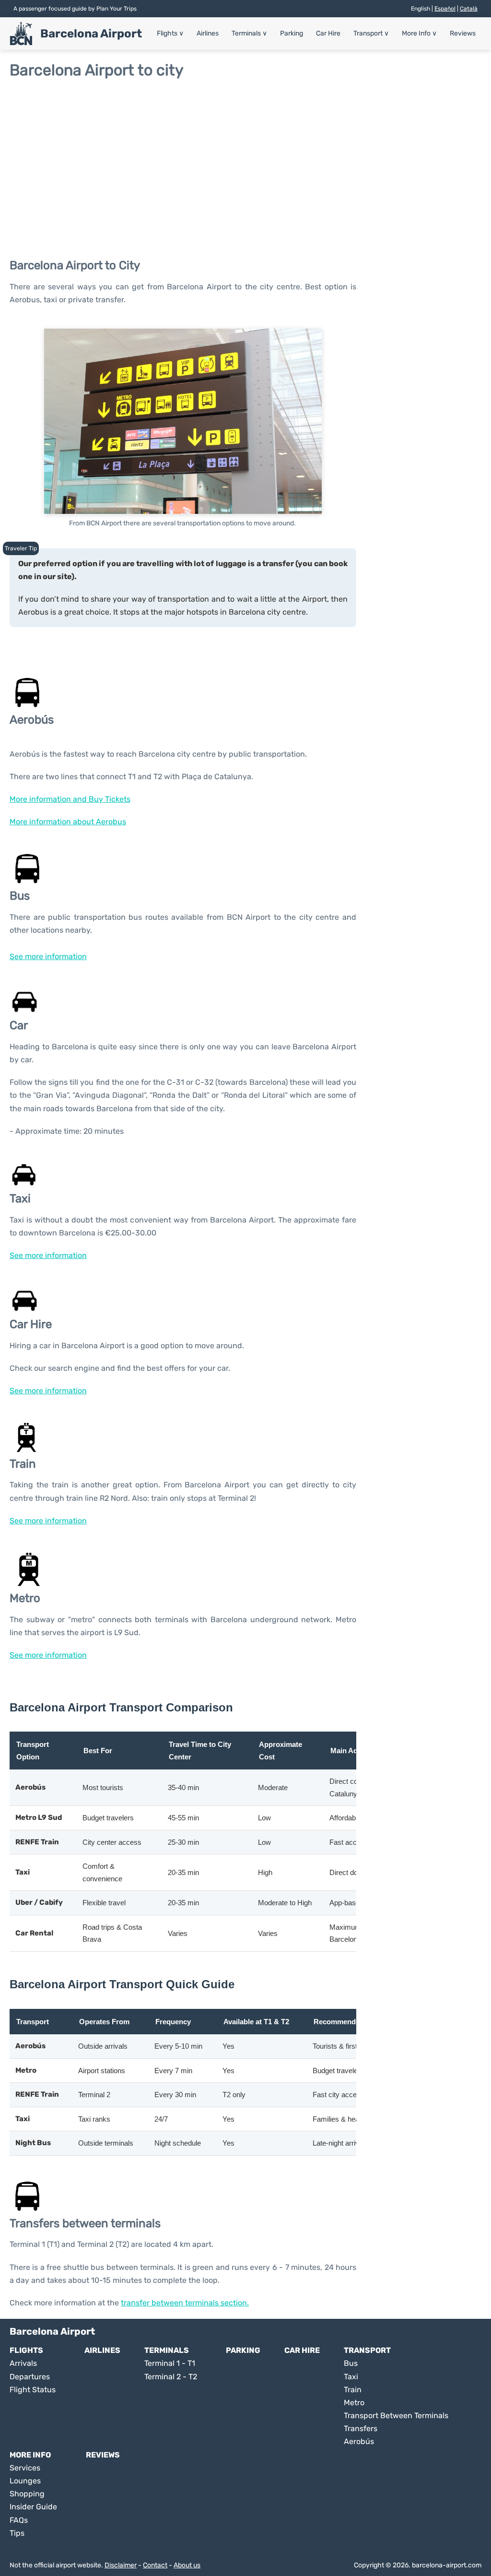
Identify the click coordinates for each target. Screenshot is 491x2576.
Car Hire (328, 33)
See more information (48, 956)
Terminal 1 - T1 (170, 2363)
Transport (371, 33)
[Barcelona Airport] (21, 34)
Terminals (249, 33)
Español (445, 9)
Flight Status (33, 2390)
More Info (419, 33)
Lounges (25, 2481)
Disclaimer (121, 2565)
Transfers (361, 2428)
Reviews (463, 33)
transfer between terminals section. (185, 2303)
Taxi (351, 2377)
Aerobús (359, 2441)
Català (469, 9)
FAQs (19, 2520)
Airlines (208, 33)
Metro (354, 2403)
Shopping (27, 2494)
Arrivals (23, 2363)
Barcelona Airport (91, 34)
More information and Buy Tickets (70, 799)
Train (353, 2390)
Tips (17, 2533)
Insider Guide (33, 2507)
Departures (30, 2377)
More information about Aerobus (68, 822)
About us (187, 2565)
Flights (170, 33)
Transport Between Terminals (396, 2416)
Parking (292, 33)
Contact (155, 2565)
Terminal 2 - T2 (171, 2377)
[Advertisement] (245, 156)
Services (25, 2468)
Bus (351, 2363)
